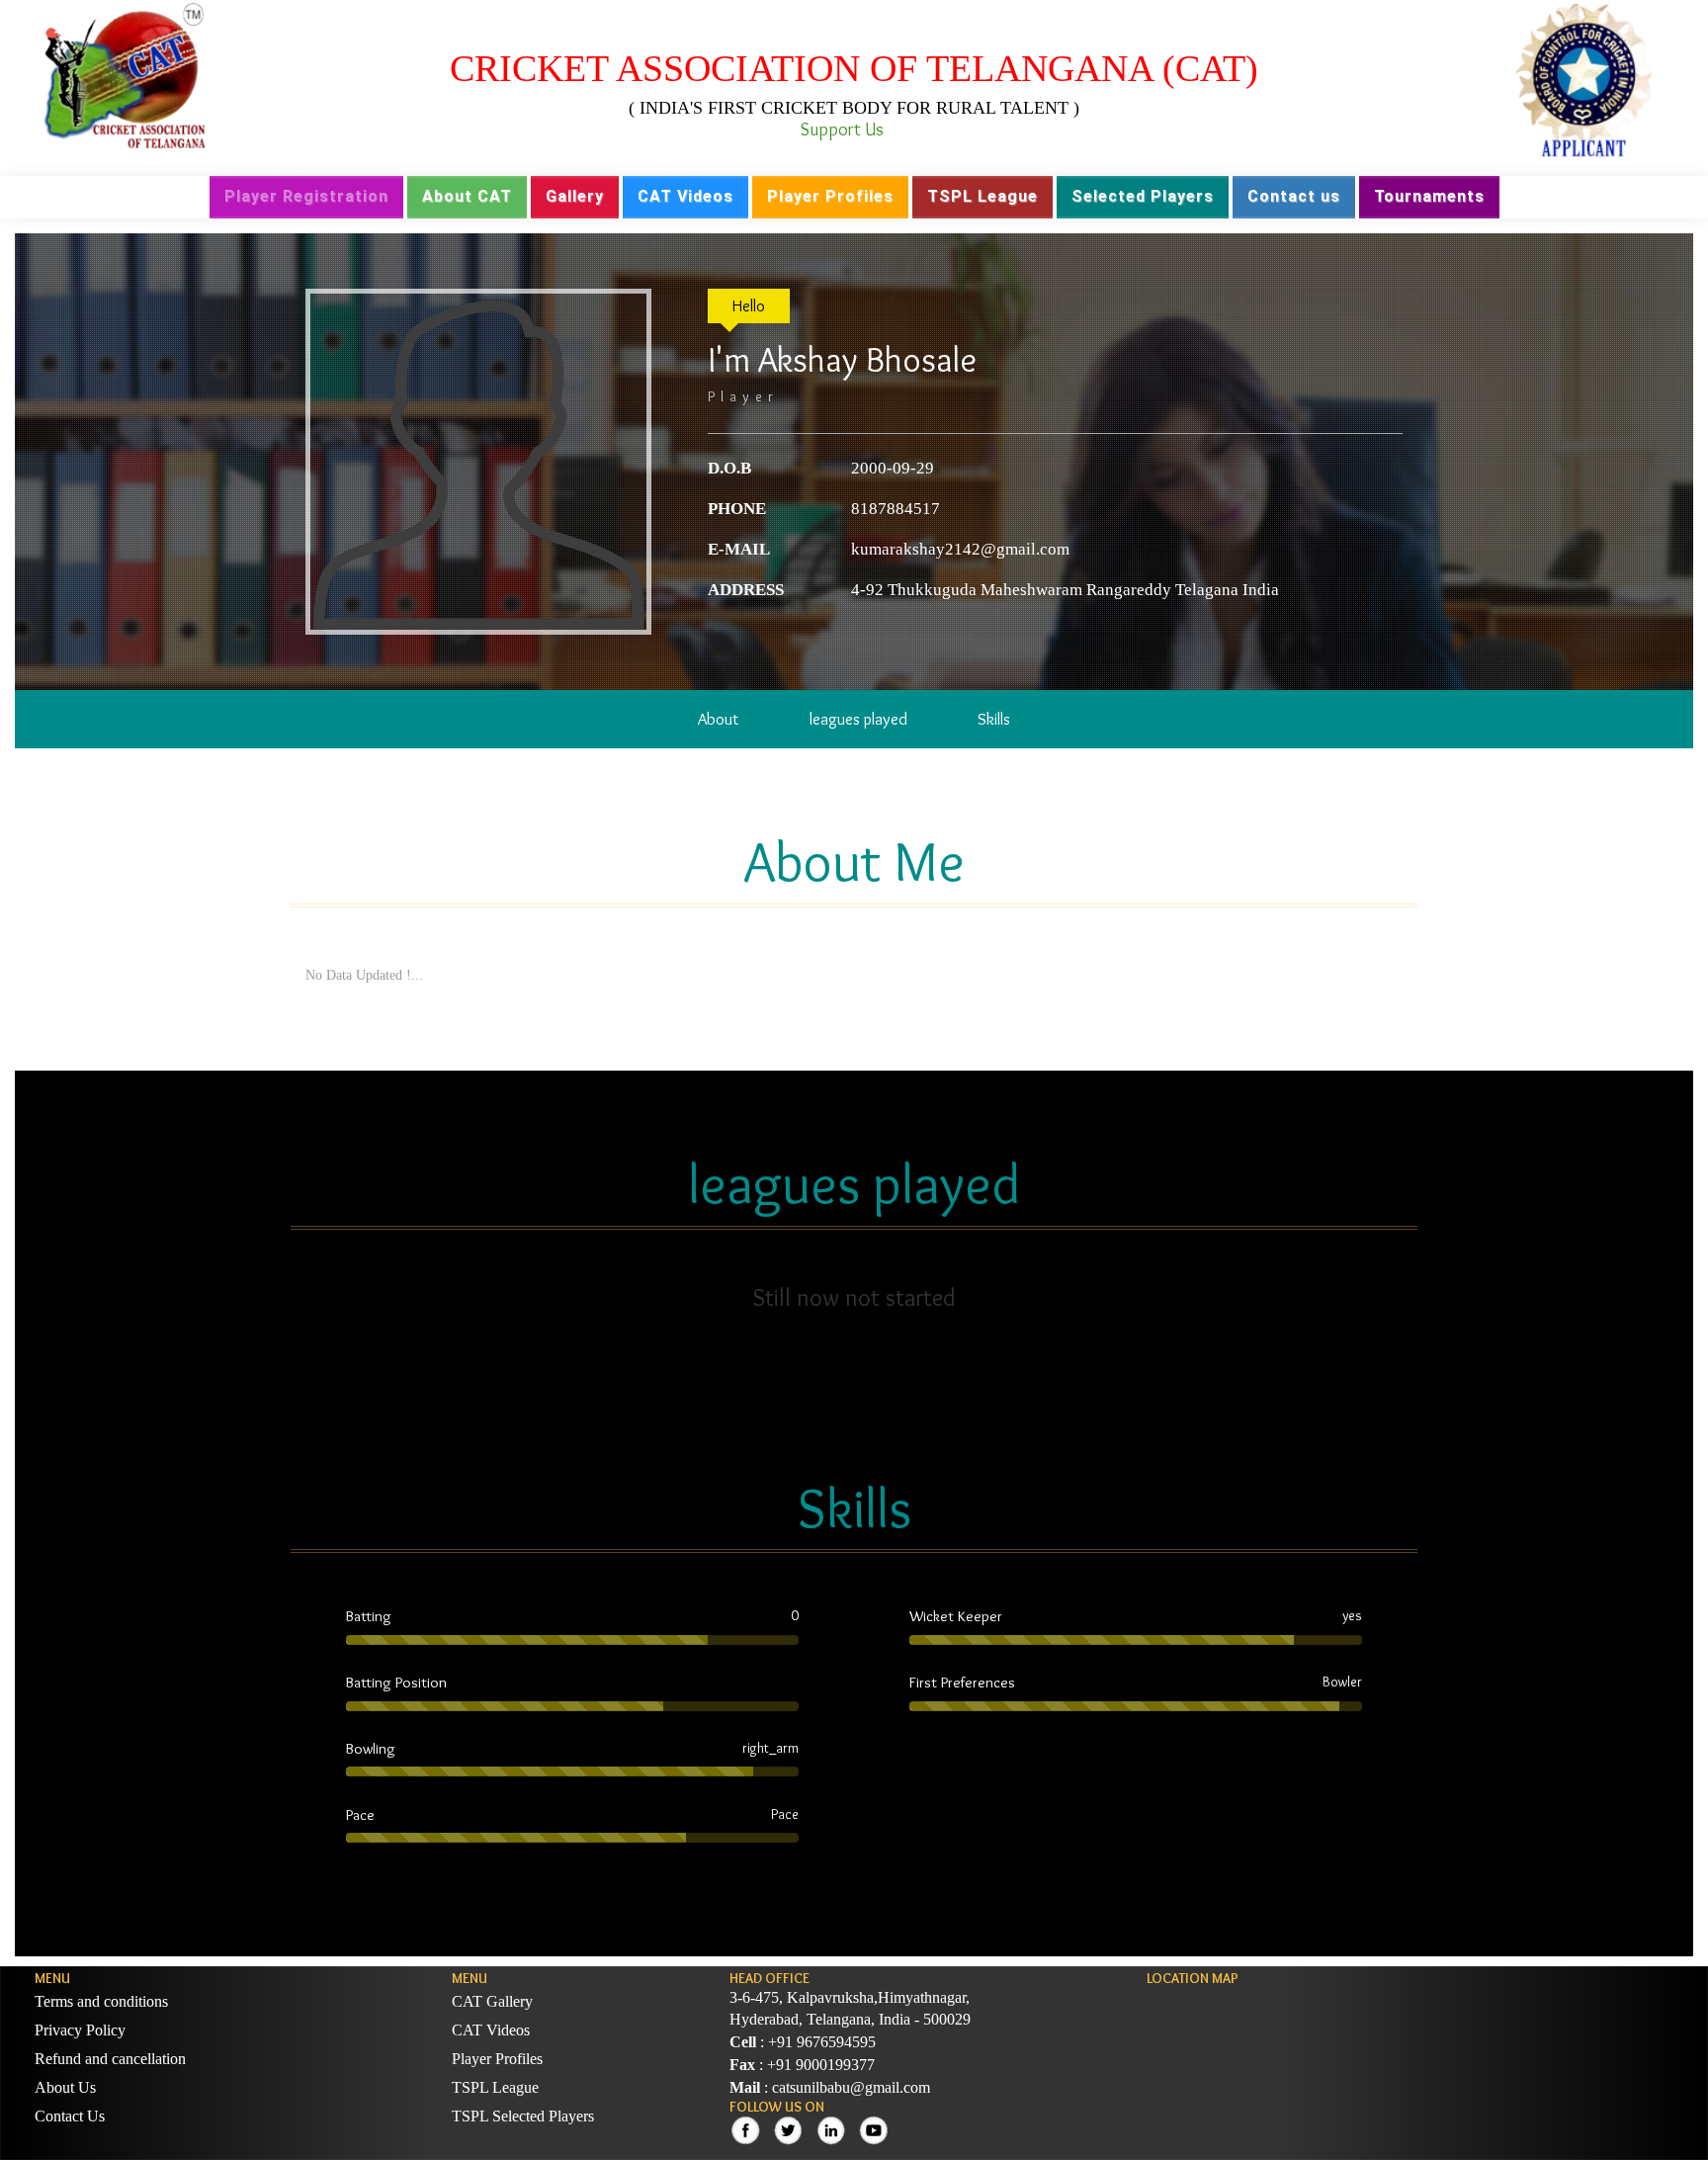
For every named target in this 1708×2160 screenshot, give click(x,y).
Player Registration (306, 196)
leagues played (858, 719)
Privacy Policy (80, 2030)
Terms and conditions (101, 2001)
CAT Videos (685, 196)
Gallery (575, 196)
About (718, 719)
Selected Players (1143, 196)
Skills (994, 719)
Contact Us (70, 2116)
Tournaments (1429, 196)
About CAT (467, 196)
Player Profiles (830, 196)
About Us (65, 2087)
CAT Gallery (492, 2001)
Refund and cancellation (110, 2059)
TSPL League (982, 196)
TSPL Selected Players (523, 2116)
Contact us (1294, 196)
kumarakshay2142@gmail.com (960, 549)
